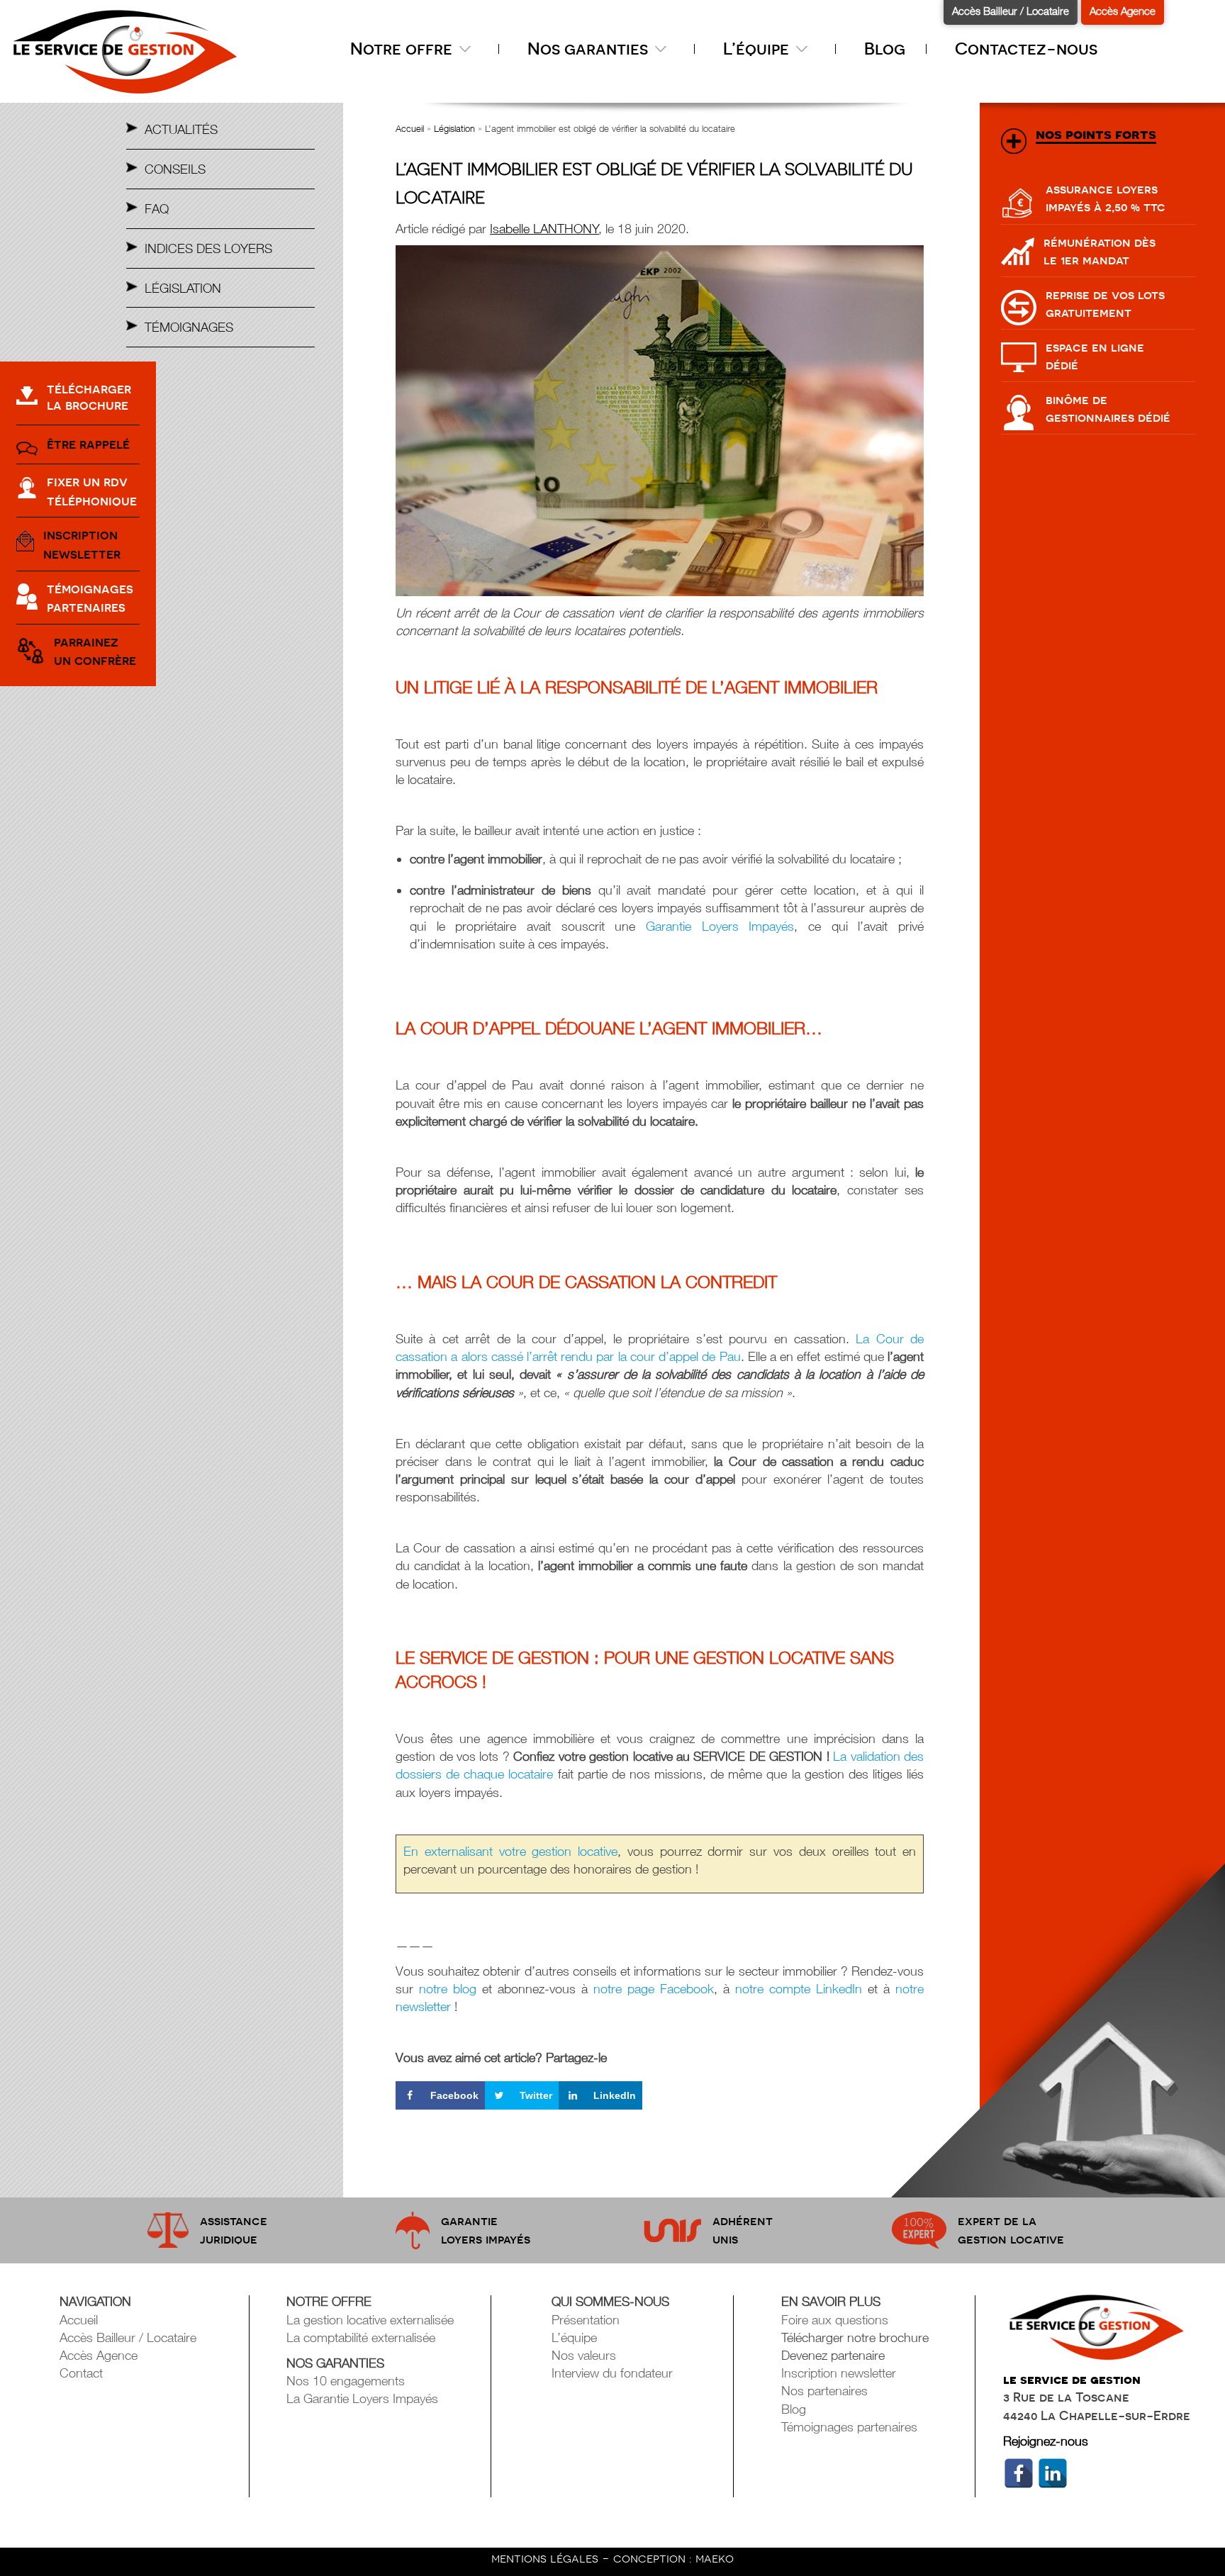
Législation (183, 288)
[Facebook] (1019, 2473)
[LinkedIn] (1053, 2473)
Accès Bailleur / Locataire (1011, 11)
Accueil (410, 128)
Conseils (175, 169)
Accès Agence (1123, 11)
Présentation (381, 80)
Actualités (181, 129)
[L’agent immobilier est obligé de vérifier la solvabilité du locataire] (660, 421)
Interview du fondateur (612, 2373)
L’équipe (463, 80)
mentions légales (547, 2558)
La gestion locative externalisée (370, 2320)
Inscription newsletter (839, 2373)
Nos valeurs (543, 80)
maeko (715, 2558)
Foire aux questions (835, 2320)
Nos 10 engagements (346, 2381)
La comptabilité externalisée (361, 2337)
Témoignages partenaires (849, 2427)
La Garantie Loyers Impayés (362, 2398)
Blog (885, 49)
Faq (157, 209)
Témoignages (189, 327)
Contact (81, 2373)
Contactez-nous (1026, 49)
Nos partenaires (824, 2391)
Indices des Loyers (208, 248)
